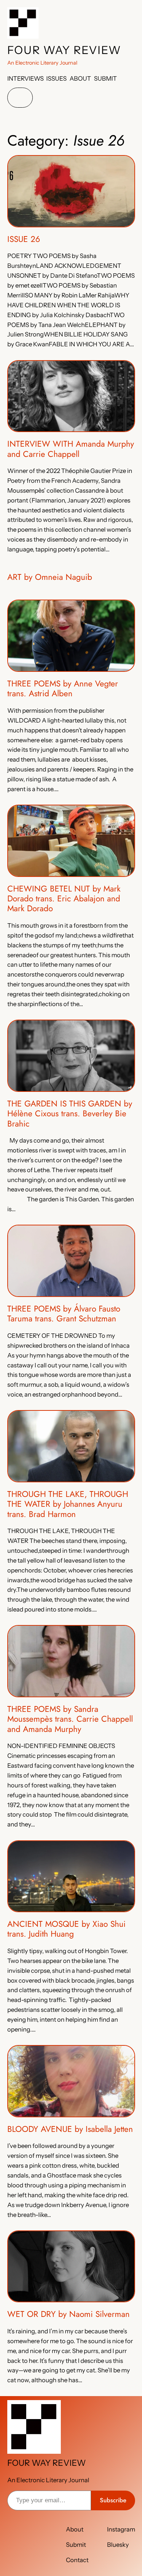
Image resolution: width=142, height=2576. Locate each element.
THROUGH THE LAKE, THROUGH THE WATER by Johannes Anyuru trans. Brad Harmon (68, 1504)
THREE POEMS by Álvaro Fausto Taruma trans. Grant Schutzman (64, 1314)
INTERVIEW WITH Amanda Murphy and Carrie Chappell (71, 449)
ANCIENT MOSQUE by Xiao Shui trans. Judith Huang (66, 1929)
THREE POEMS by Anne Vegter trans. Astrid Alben (63, 689)
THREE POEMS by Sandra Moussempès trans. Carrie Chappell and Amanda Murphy (70, 1719)
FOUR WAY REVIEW (64, 50)
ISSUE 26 (24, 239)
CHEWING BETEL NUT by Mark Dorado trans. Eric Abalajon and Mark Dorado (64, 899)
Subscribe (113, 2500)
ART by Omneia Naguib (50, 577)
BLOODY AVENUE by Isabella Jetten (70, 2129)
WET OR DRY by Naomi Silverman (68, 2314)
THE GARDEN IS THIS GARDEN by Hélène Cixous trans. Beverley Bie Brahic (70, 1114)
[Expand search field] (20, 98)
